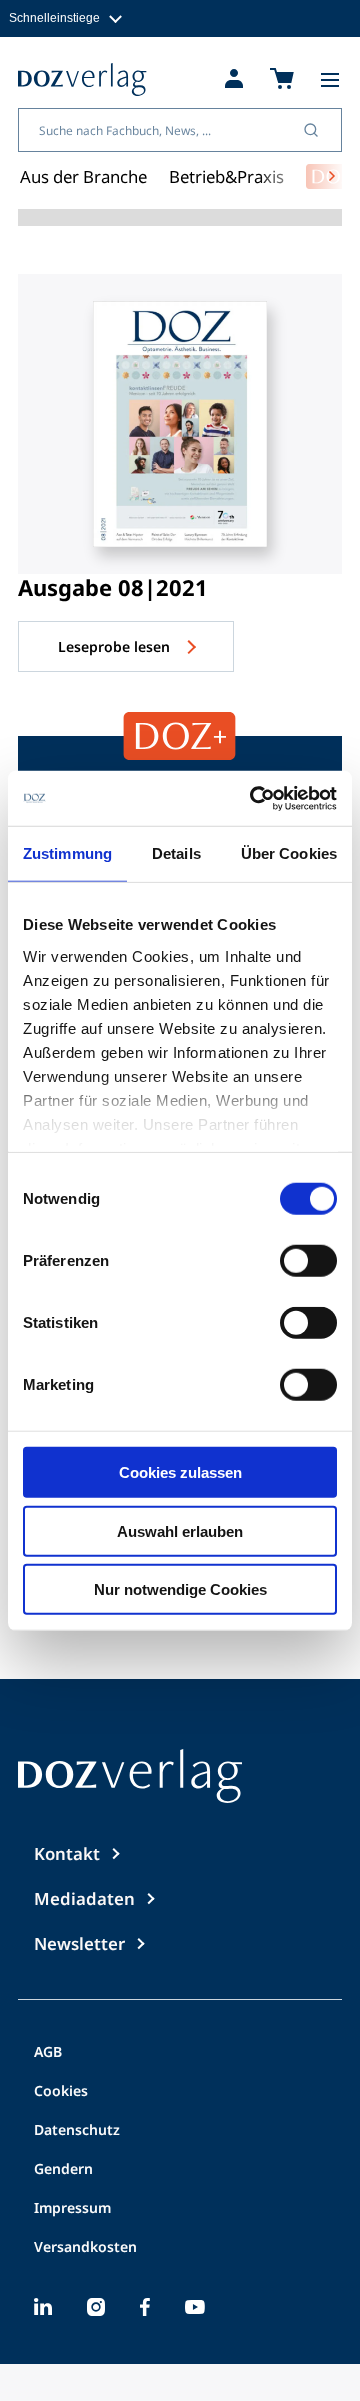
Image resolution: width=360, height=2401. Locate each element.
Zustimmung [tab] (67, 853)
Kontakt (67, 1853)
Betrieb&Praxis (226, 176)
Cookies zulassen (180, 1472)
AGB (48, 2053)
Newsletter (79, 1943)
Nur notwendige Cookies (180, 1589)
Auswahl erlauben (180, 1530)
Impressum (72, 2209)
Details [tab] (176, 853)
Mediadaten (84, 1898)
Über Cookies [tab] (289, 853)
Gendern (63, 2170)
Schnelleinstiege (54, 17)
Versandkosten (85, 2248)
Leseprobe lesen (116, 646)
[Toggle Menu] (330, 80)
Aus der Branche (83, 176)
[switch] (308, 1261)
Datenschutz (77, 2131)
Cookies (61, 2092)
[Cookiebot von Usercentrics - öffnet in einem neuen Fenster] (254, 798)
